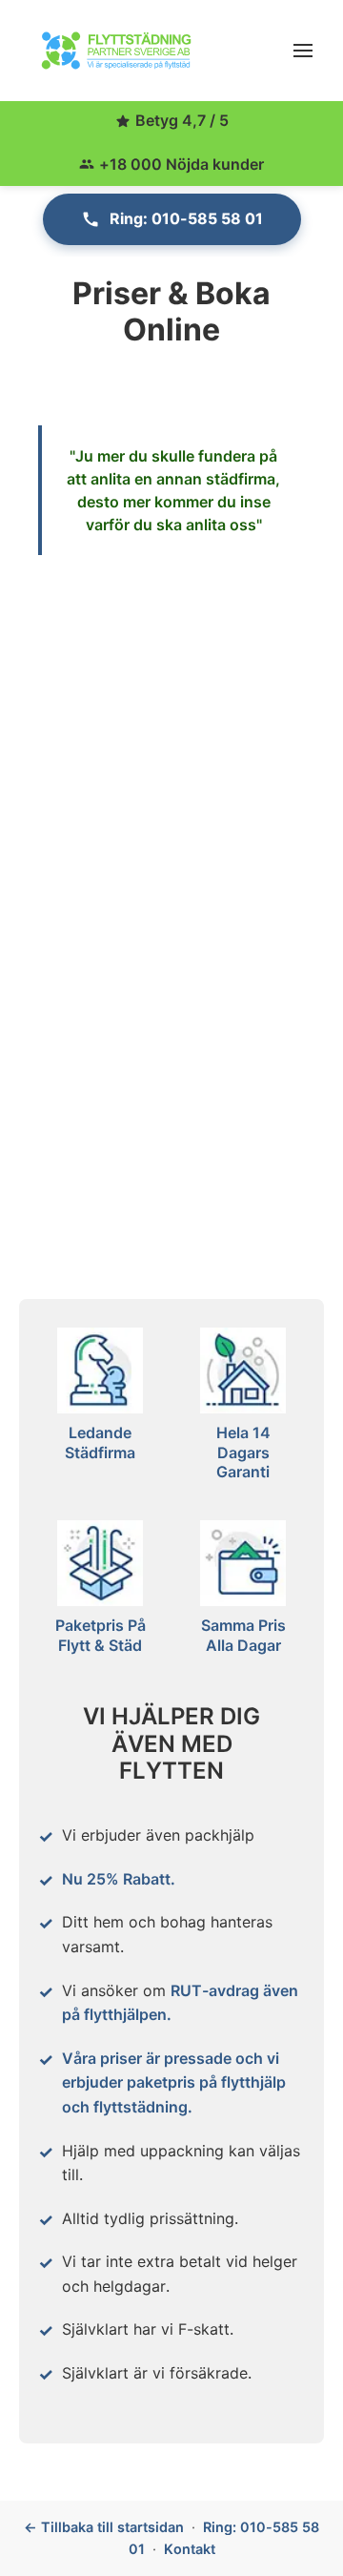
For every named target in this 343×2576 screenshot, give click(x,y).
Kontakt (190, 2549)
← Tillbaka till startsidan (104, 2527)
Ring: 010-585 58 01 (186, 218)
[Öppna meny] (303, 51)
